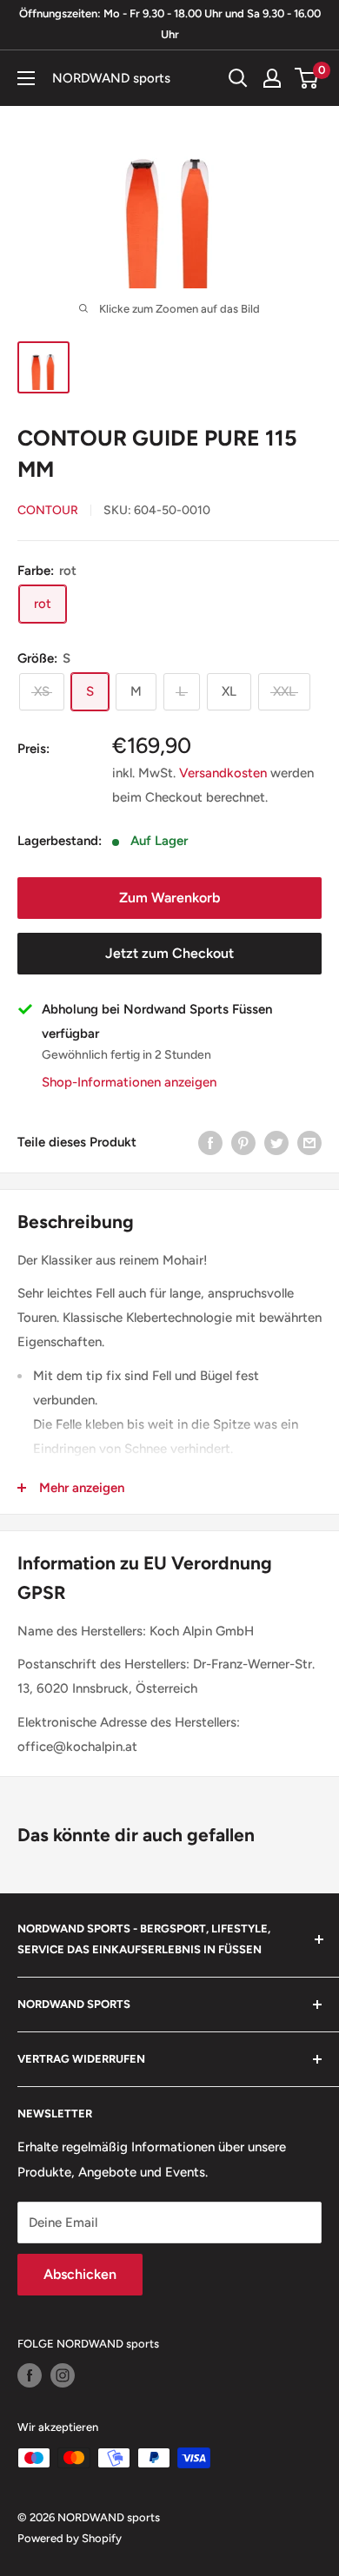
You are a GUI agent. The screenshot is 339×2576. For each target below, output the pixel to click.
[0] (307, 78)
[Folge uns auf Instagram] (63, 2375)
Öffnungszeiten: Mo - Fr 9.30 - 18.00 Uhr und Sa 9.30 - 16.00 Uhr (170, 24)
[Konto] (272, 78)
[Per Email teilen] (309, 1142)
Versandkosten (223, 773)
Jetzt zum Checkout (169, 953)
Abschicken (80, 2274)
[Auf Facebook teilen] (210, 1142)
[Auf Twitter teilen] (276, 1142)
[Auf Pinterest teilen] (243, 1142)
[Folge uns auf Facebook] (30, 2375)
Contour (48, 510)
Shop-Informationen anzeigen (129, 1082)
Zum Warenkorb (169, 898)
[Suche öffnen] (238, 78)
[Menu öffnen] (26, 78)
